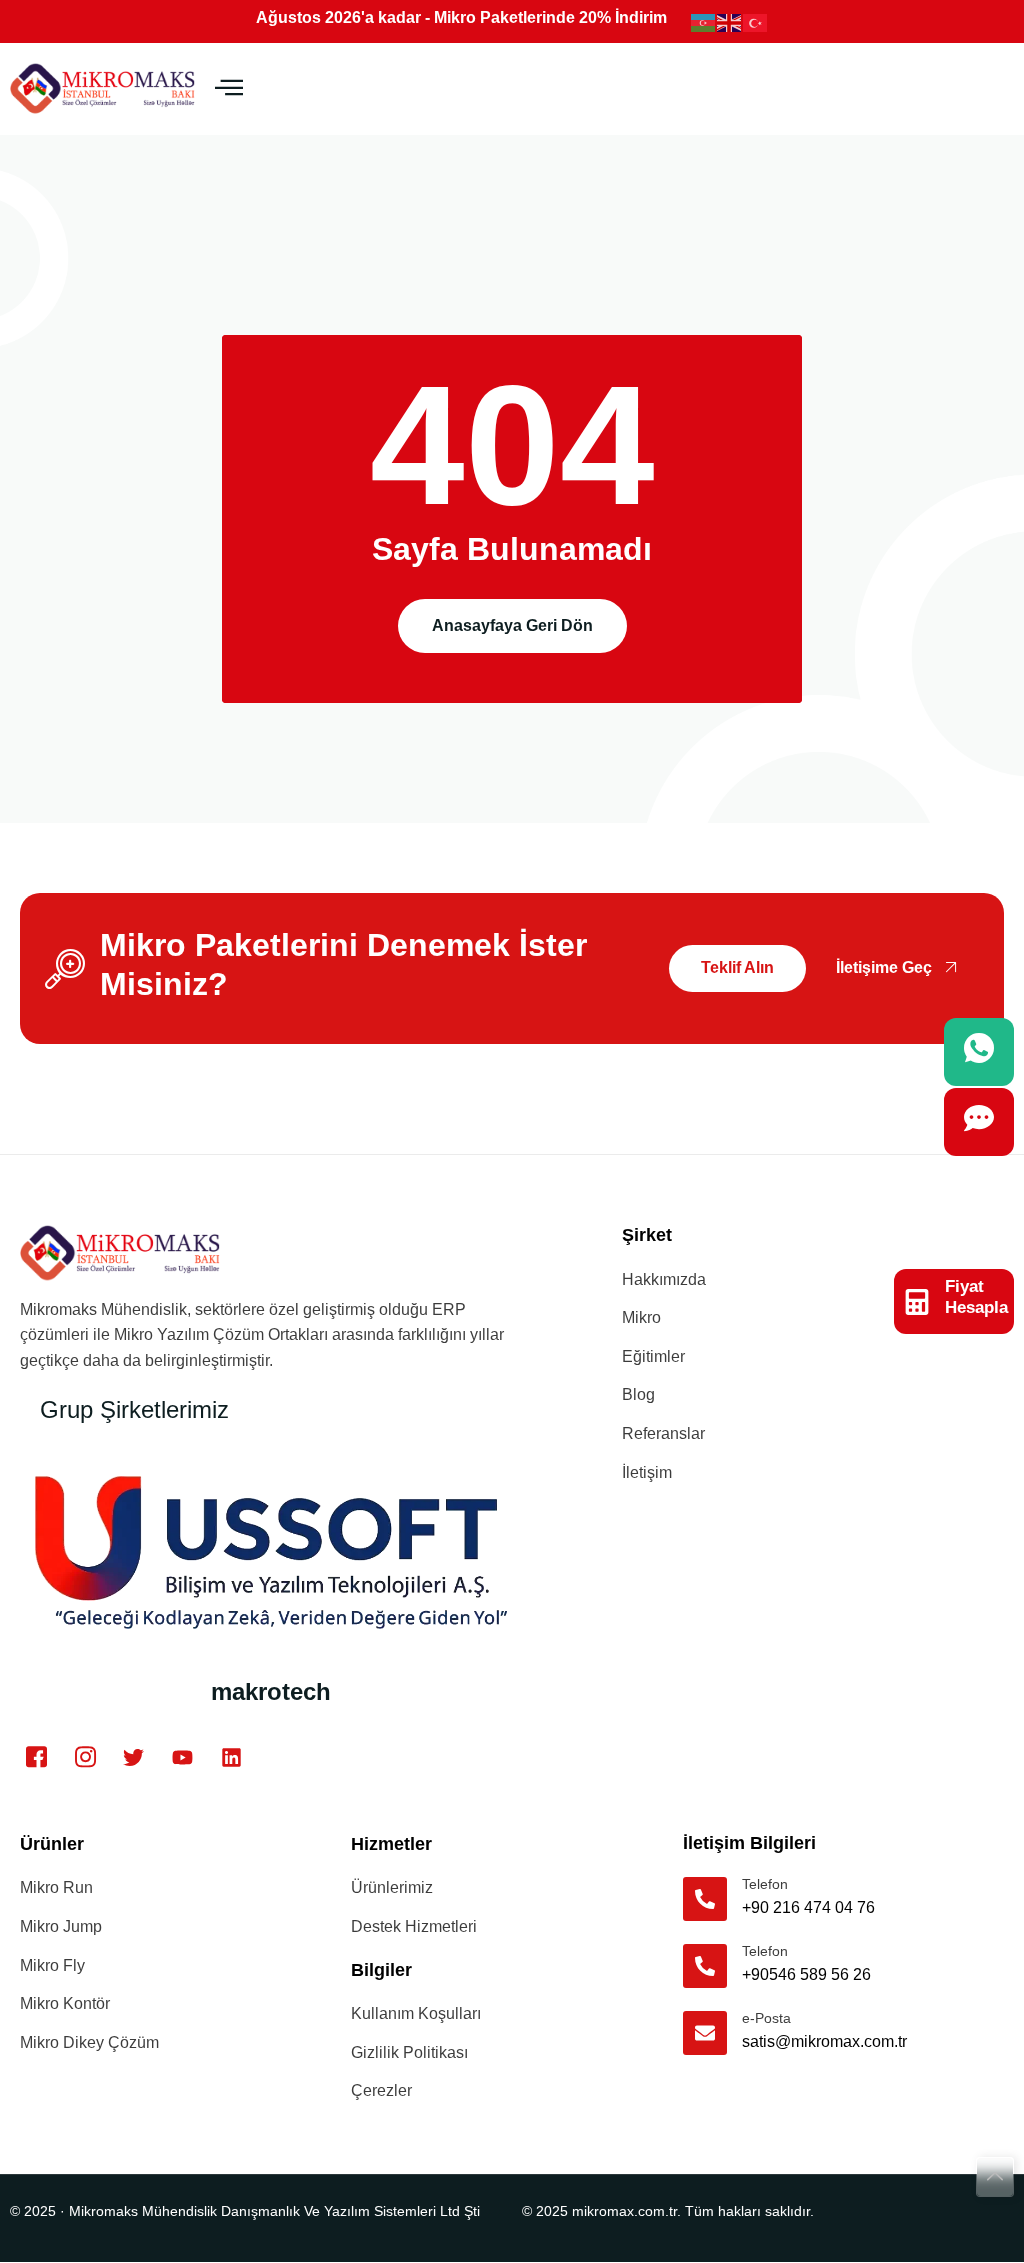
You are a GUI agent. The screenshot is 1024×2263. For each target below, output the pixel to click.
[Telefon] (705, 1899)
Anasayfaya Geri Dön (512, 625)
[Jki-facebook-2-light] (37, 1757)
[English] (730, 21)
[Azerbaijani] (704, 21)
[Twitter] (134, 1757)
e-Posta (766, 2018)
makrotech (271, 1691)
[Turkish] (756, 21)
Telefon (765, 1884)
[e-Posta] (705, 2033)
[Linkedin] (231, 1757)
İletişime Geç (884, 967)
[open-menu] (229, 89)
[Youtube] (183, 1757)
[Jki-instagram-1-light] (86, 1757)
